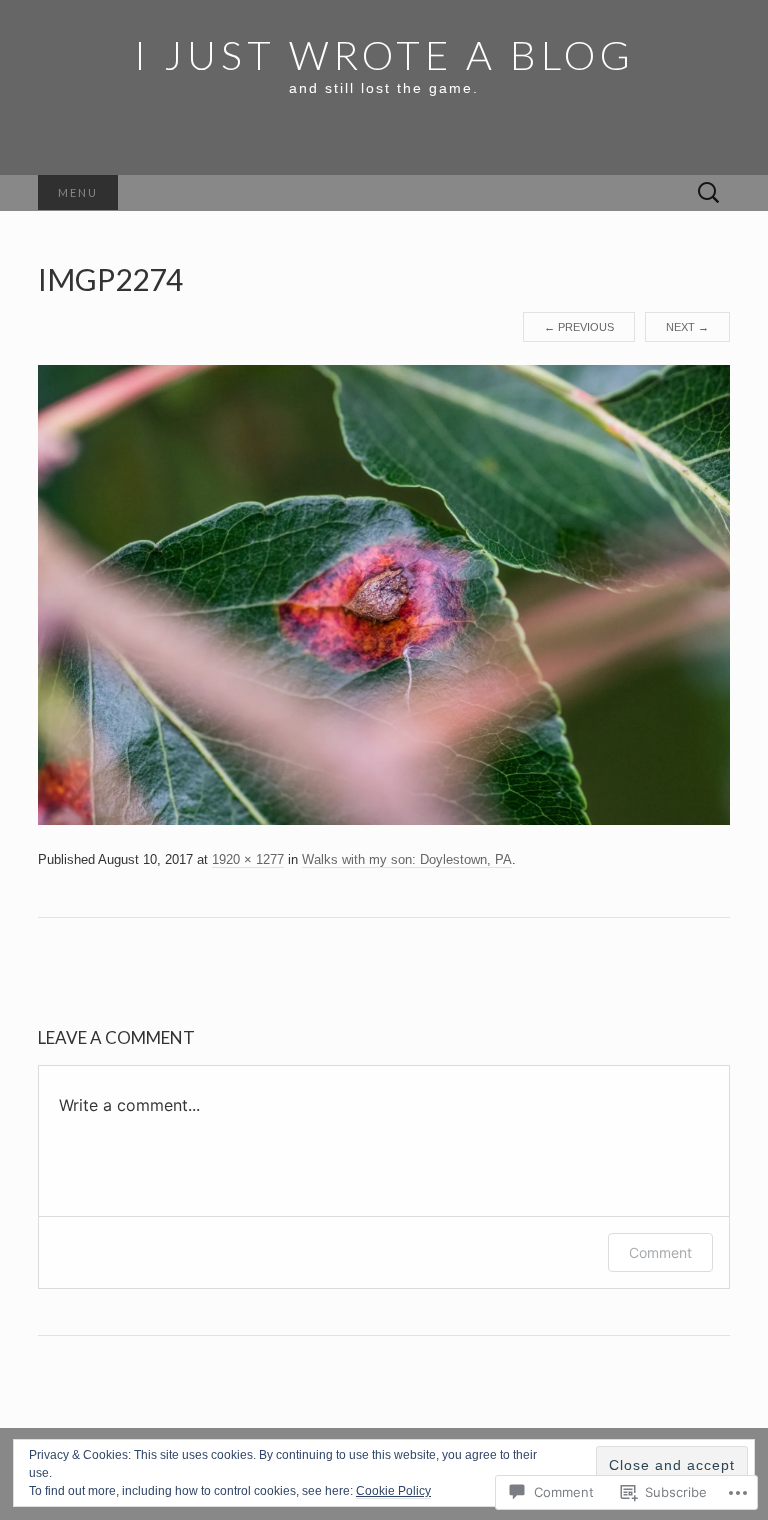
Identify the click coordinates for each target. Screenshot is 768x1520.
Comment (660, 1252)
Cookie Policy (393, 1491)
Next (687, 327)
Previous (579, 327)
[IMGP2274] (383, 594)
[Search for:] (709, 193)
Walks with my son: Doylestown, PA (407, 859)
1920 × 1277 (248, 859)
